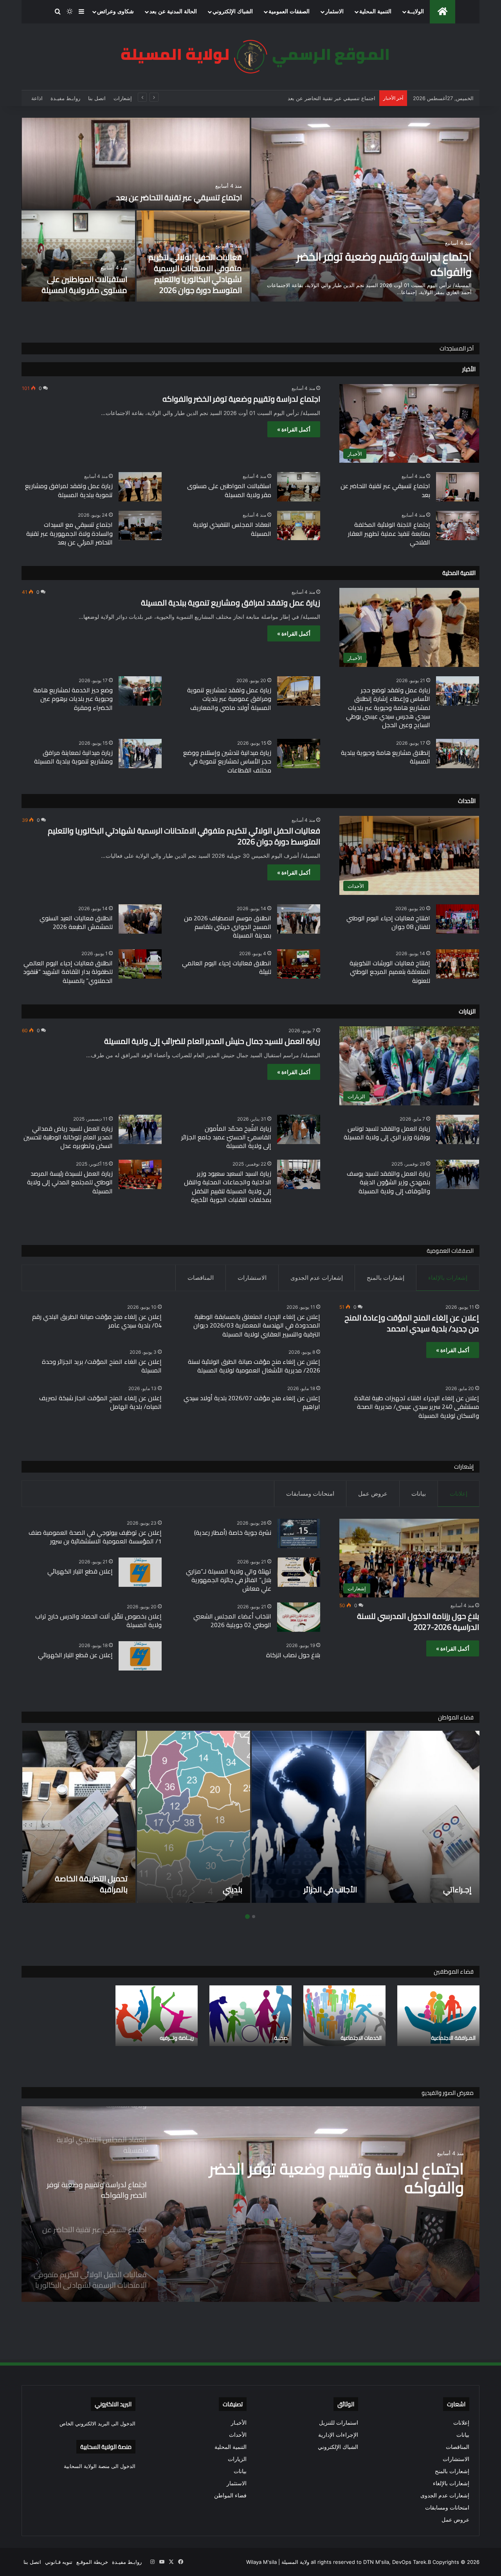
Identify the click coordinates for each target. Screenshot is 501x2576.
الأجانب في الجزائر (184, 1889)
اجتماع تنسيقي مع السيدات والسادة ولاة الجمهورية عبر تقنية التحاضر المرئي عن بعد (69, 533)
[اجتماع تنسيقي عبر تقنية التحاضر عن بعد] (136, 163)
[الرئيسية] (442, 12)
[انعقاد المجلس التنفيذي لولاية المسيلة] (299, 525)
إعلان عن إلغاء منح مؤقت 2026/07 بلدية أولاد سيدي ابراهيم (252, 1402)
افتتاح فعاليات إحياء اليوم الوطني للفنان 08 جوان (388, 922)
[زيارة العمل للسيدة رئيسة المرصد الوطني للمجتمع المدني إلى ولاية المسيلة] (140, 1174)
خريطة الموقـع (92, 2562)
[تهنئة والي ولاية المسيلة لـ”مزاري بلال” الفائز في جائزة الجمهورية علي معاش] (299, 1572)
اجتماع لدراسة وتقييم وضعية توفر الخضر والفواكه (384, 264)
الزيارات (237, 2459)
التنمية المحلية (375, 12)
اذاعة (37, 98)
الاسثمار (334, 12)
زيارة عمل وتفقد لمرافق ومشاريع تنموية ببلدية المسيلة (69, 490)
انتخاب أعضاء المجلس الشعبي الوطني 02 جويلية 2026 (232, 1620)
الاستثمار (237, 2483)
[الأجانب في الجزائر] (162, 1817)
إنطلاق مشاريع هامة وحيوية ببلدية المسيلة (386, 757)
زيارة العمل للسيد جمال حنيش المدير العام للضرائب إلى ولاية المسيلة (212, 1041)
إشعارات (123, 98)
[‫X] (171, 2562)
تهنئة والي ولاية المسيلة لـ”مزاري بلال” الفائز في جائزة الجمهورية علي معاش (229, 1580)
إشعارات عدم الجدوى (317, 1278)
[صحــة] (250, 2016)
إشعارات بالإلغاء (448, 1278)
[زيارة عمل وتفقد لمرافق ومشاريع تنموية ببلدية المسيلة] (140, 487)
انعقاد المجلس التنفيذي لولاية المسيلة (232, 529)
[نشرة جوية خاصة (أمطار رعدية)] (299, 1533)
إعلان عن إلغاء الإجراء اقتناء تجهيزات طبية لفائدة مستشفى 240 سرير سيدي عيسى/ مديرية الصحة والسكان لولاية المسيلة (417, 1407)
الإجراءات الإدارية (338, 2435)
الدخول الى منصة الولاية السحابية (100, 2466)
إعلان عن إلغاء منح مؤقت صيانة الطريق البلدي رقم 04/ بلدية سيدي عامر (97, 1321)
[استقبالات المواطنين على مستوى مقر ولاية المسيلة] (78, 256)
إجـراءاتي (311, 1889)
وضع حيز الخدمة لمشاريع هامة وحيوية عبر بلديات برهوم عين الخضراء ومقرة (73, 699)
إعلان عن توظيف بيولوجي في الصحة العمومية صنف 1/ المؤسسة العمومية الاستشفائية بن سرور (95, 1537)
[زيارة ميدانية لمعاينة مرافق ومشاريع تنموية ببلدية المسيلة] (140, 754)
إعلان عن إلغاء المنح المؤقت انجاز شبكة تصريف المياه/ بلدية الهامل (100, 1402)
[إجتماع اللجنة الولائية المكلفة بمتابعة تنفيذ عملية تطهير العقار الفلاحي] (458, 525)
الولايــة (415, 12)
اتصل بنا (97, 98)
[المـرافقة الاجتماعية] (438, 2016)
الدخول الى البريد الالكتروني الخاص (97, 2423)
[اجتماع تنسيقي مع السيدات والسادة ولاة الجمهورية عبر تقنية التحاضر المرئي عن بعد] (140, 525)
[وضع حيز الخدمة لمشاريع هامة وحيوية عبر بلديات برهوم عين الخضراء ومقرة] (140, 691)
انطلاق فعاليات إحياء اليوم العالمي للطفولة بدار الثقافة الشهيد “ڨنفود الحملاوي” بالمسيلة (68, 972)
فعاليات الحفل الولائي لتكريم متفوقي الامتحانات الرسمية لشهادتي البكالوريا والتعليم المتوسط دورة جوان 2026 (195, 274)
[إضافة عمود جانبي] (81, 12)
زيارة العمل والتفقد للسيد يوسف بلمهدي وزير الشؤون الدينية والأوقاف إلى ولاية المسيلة (388, 1182)
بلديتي (87, 1889)
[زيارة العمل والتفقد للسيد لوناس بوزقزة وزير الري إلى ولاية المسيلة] (458, 1129)
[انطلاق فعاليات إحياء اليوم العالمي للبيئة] (299, 964)
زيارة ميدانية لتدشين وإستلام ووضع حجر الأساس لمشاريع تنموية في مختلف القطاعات (227, 761)
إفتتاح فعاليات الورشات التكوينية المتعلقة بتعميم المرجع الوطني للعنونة (390, 972)
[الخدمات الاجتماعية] (344, 2016)
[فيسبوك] (180, 2562)
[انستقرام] (152, 2562)
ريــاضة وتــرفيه (177, 2038)
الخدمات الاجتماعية (361, 2038)
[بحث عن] (58, 12)
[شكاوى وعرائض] (392, 1817)
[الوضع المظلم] (70, 12)
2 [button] (247, 1916)
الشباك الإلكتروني (233, 12)
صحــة (281, 2038)
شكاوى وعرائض (115, 12)
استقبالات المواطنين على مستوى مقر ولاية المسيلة (84, 285)
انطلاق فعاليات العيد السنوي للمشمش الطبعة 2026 (76, 922)
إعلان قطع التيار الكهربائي (80, 1571)
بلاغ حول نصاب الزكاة (293, 1655)
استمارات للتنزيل (339, 2423)
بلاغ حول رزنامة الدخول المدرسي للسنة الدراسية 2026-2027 (308, 98)
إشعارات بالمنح (386, 1278)
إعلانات (459, 1494)
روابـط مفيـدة (65, 98)
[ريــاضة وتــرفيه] (157, 2016)
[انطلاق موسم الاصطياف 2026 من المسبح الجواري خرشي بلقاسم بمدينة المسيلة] (299, 919)
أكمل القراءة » (294, 429)
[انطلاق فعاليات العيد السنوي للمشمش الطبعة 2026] (140, 919)
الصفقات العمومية (289, 12)
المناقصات (201, 1278)
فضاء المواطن (230, 2495)
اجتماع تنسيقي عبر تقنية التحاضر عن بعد (179, 197)
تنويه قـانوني (59, 2562)
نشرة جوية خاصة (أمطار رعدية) (233, 1532)
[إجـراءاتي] (277, 1817)
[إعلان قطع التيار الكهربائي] (140, 1572)
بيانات (419, 1494)
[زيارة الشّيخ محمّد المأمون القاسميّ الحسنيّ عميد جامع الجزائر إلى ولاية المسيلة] (299, 1129)
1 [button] (254, 1917)
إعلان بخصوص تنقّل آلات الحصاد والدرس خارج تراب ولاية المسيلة (98, 1620)
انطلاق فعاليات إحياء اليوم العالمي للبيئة (227, 967)
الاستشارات (252, 1278)
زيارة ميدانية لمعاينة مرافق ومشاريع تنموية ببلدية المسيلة (73, 757)
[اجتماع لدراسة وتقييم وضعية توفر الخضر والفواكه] (365, 210)
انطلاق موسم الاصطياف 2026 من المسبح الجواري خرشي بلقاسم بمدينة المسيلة (228, 927)
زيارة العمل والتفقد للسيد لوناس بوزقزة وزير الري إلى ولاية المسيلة (387, 1133)
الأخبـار (239, 2423)
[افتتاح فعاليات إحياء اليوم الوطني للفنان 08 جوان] (458, 919)
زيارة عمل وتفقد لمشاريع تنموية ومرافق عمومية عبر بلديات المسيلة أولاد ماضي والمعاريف (229, 699)
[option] (250, 210)
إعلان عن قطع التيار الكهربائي (75, 1655)
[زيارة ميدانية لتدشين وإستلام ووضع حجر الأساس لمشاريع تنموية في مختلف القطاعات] (299, 754)
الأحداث (238, 2435)
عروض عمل (373, 1494)
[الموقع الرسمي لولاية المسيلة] (250, 57)
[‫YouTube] (162, 2562)
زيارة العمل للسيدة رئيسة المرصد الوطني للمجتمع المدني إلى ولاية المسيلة (70, 1182)
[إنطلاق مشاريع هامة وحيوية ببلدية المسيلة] (458, 754)
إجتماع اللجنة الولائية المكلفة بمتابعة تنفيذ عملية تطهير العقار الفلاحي (389, 533)
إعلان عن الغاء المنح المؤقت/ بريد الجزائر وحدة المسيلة (102, 1366)
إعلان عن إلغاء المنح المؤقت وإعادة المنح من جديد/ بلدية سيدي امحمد (412, 1323)
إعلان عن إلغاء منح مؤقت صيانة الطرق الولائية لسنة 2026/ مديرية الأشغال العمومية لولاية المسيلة (254, 1366)
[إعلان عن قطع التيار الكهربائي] (140, 1656)
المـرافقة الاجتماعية (453, 2038)
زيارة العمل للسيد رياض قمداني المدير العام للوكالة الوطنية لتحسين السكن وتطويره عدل (68, 1137)
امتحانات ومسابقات (310, 1494)
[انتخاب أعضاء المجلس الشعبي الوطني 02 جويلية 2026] (299, 1617)
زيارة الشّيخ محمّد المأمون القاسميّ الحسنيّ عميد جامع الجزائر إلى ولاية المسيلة (226, 1137)
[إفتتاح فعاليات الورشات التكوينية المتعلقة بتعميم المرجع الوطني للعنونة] (458, 964)
